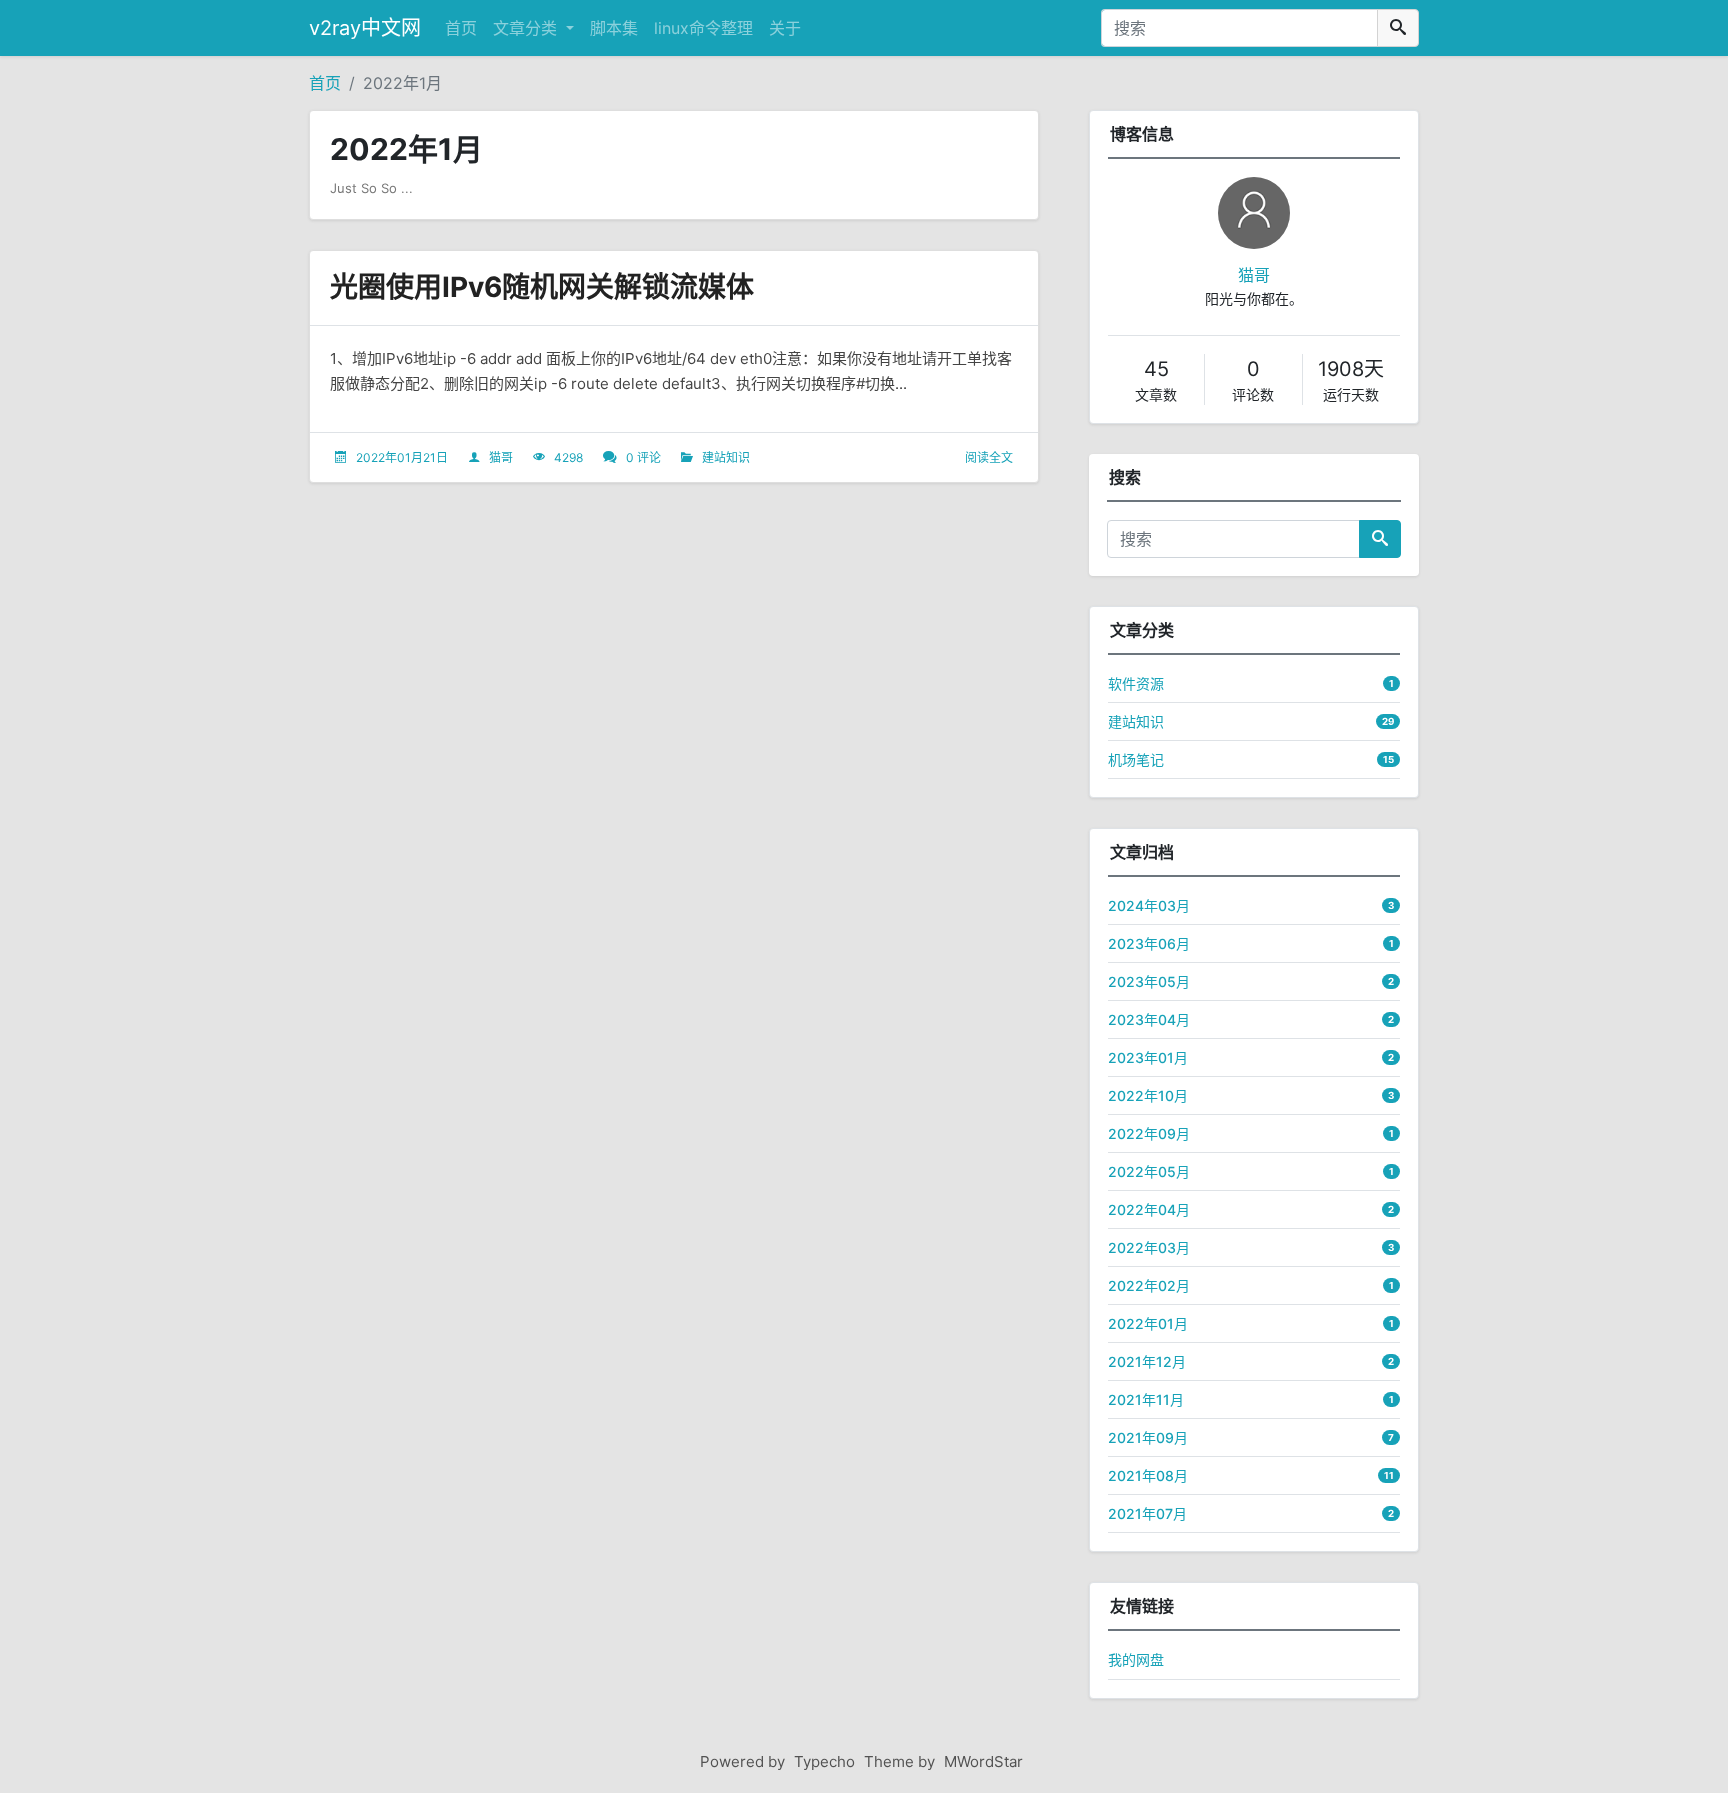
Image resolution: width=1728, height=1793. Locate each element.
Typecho (824, 1761)
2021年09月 (1148, 1437)
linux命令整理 (703, 28)
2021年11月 (1146, 1399)
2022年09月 (1149, 1133)
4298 (568, 457)
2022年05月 (1149, 1171)
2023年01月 (1148, 1057)
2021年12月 (1147, 1361)
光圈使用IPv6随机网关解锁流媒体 (542, 287)
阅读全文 (989, 457)
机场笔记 (1136, 759)
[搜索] (1398, 28)
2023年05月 (1149, 981)
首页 (461, 28)
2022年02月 (1149, 1285)
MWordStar (983, 1761)
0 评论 (643, 457)
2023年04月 (1149, 1019)
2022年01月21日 (402, 457)
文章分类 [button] (527, 28)
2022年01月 (1148, 1323)
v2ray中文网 (365, 28)
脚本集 (614, 28)
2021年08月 (1148, 1475)
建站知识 (726, 457)
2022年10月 (1148, 1095)
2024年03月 (1149, 905)
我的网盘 (1136, 1659)
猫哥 (501, 457)
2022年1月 (402, 83)
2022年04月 (1149, 1209)
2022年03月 (1149, 1247)
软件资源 (1136, 683)
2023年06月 (1149, 943)
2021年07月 (1147, 1513)
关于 (785, 28)
